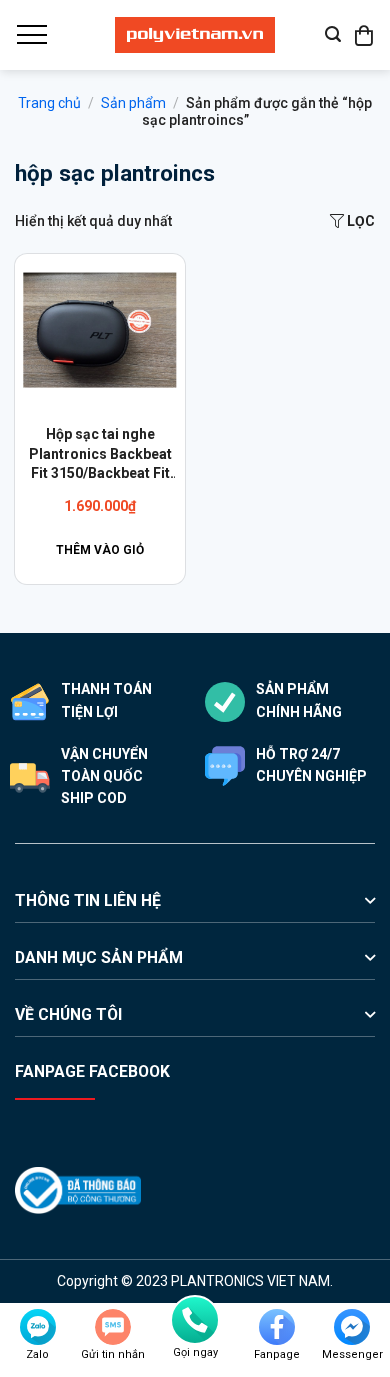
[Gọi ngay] (195, 1320)
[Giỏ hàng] (365, 35)
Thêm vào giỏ (100, 550)
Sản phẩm (133, 103)
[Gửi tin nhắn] (113, 1327)
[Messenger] (352, 1327)
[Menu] (31, 35)
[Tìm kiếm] (333, 34)
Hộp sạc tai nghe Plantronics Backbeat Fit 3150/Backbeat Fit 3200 (100, 455)
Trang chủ (49, 103)
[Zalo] (38, 1327)
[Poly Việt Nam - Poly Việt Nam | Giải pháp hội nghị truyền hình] (195, 35)
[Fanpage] (277, 1327)
